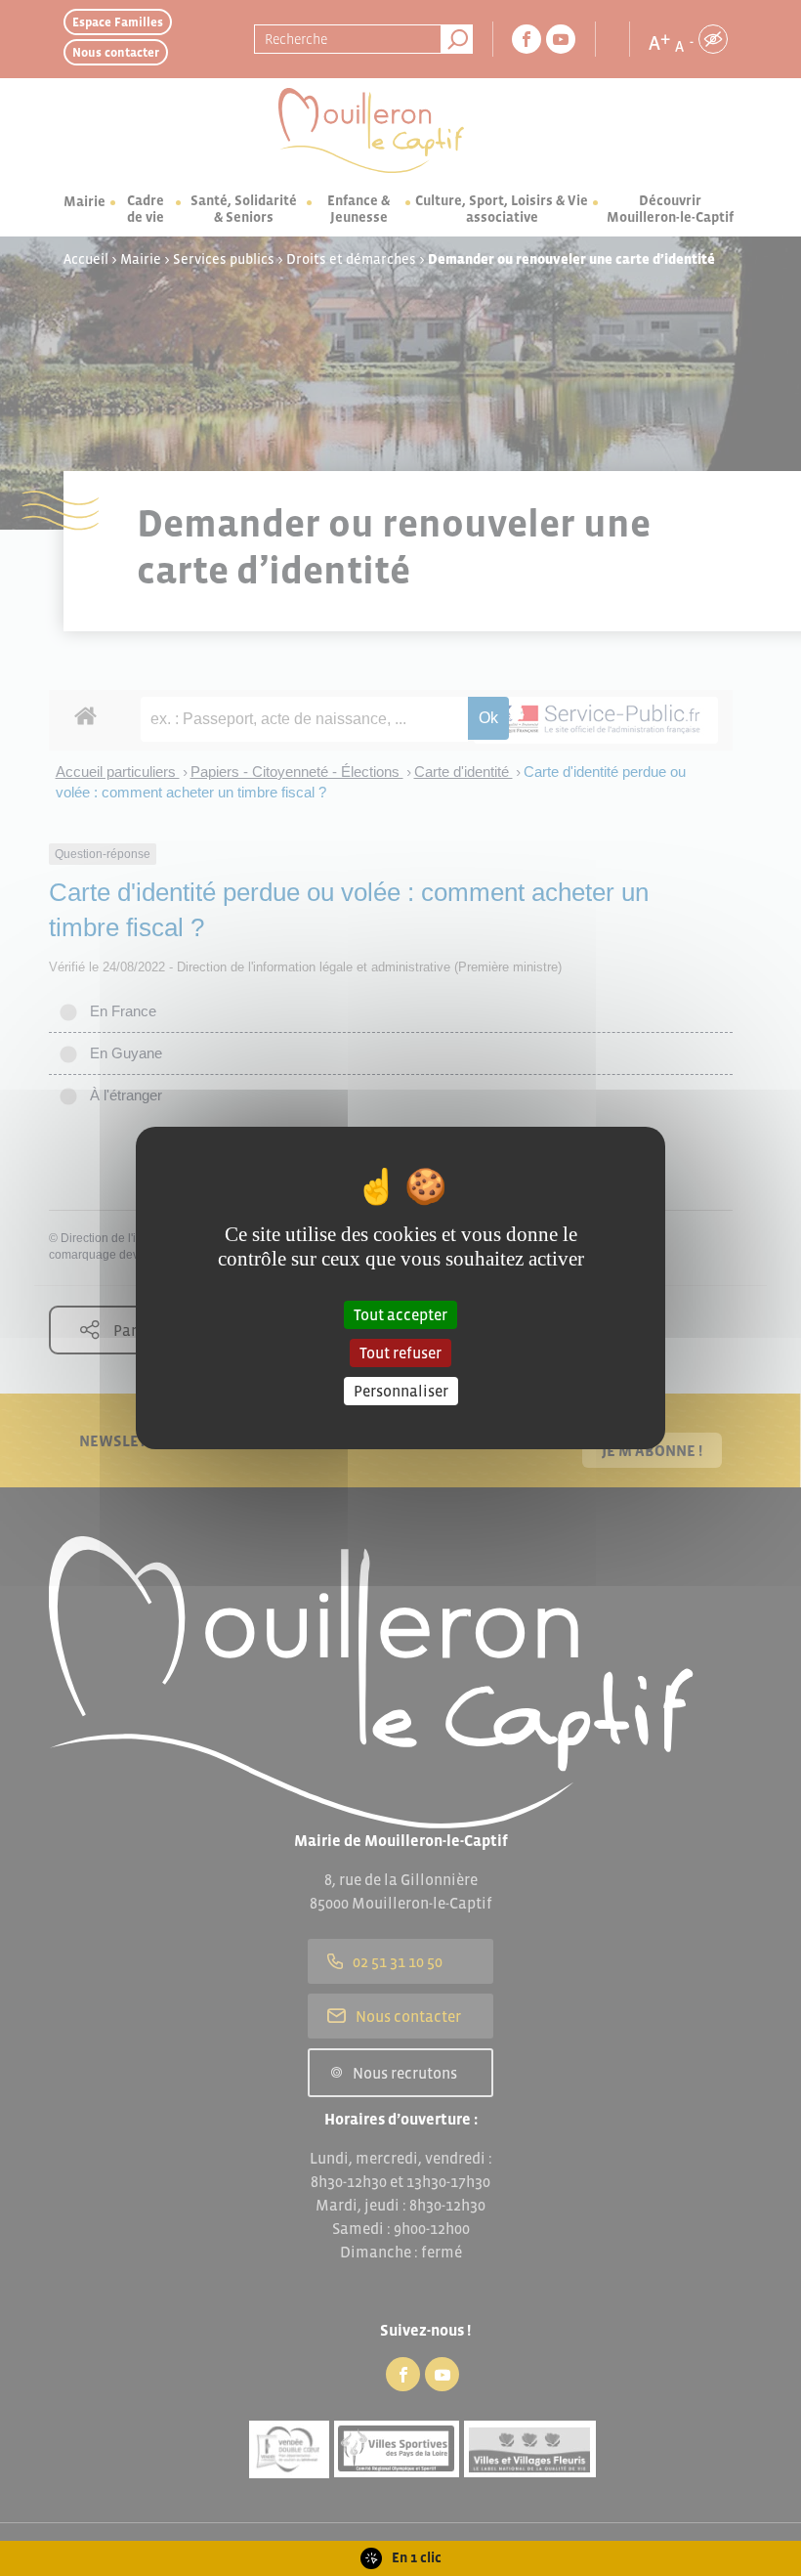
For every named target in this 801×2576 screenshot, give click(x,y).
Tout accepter (400, 1313)
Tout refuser (400, 1352)
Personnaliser (401, 1391)
